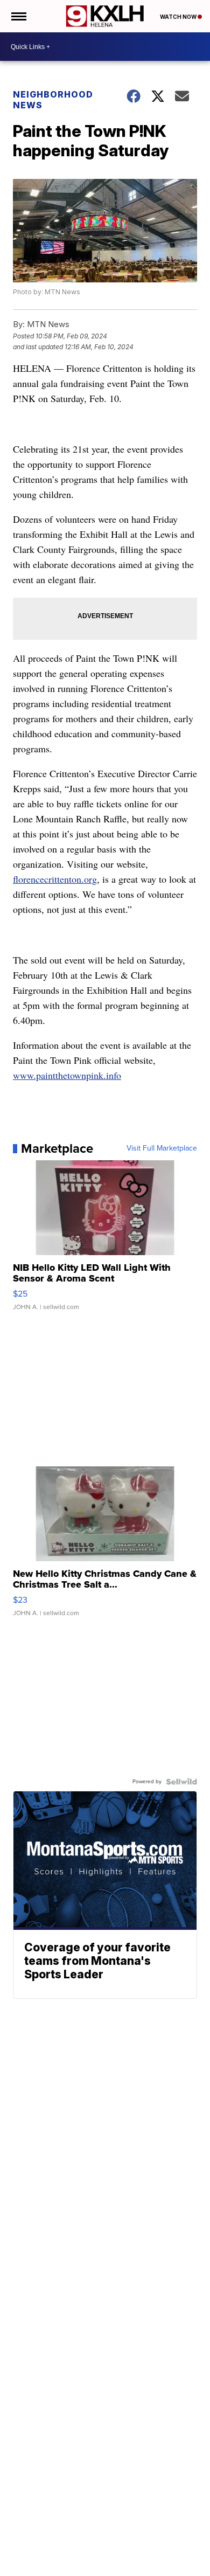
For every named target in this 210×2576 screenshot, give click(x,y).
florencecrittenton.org (55, 879)
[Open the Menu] (18, 16)
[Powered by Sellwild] (181, 1782)
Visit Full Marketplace (162, 1148)
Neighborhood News (53, 100)
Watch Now (179, 17)
